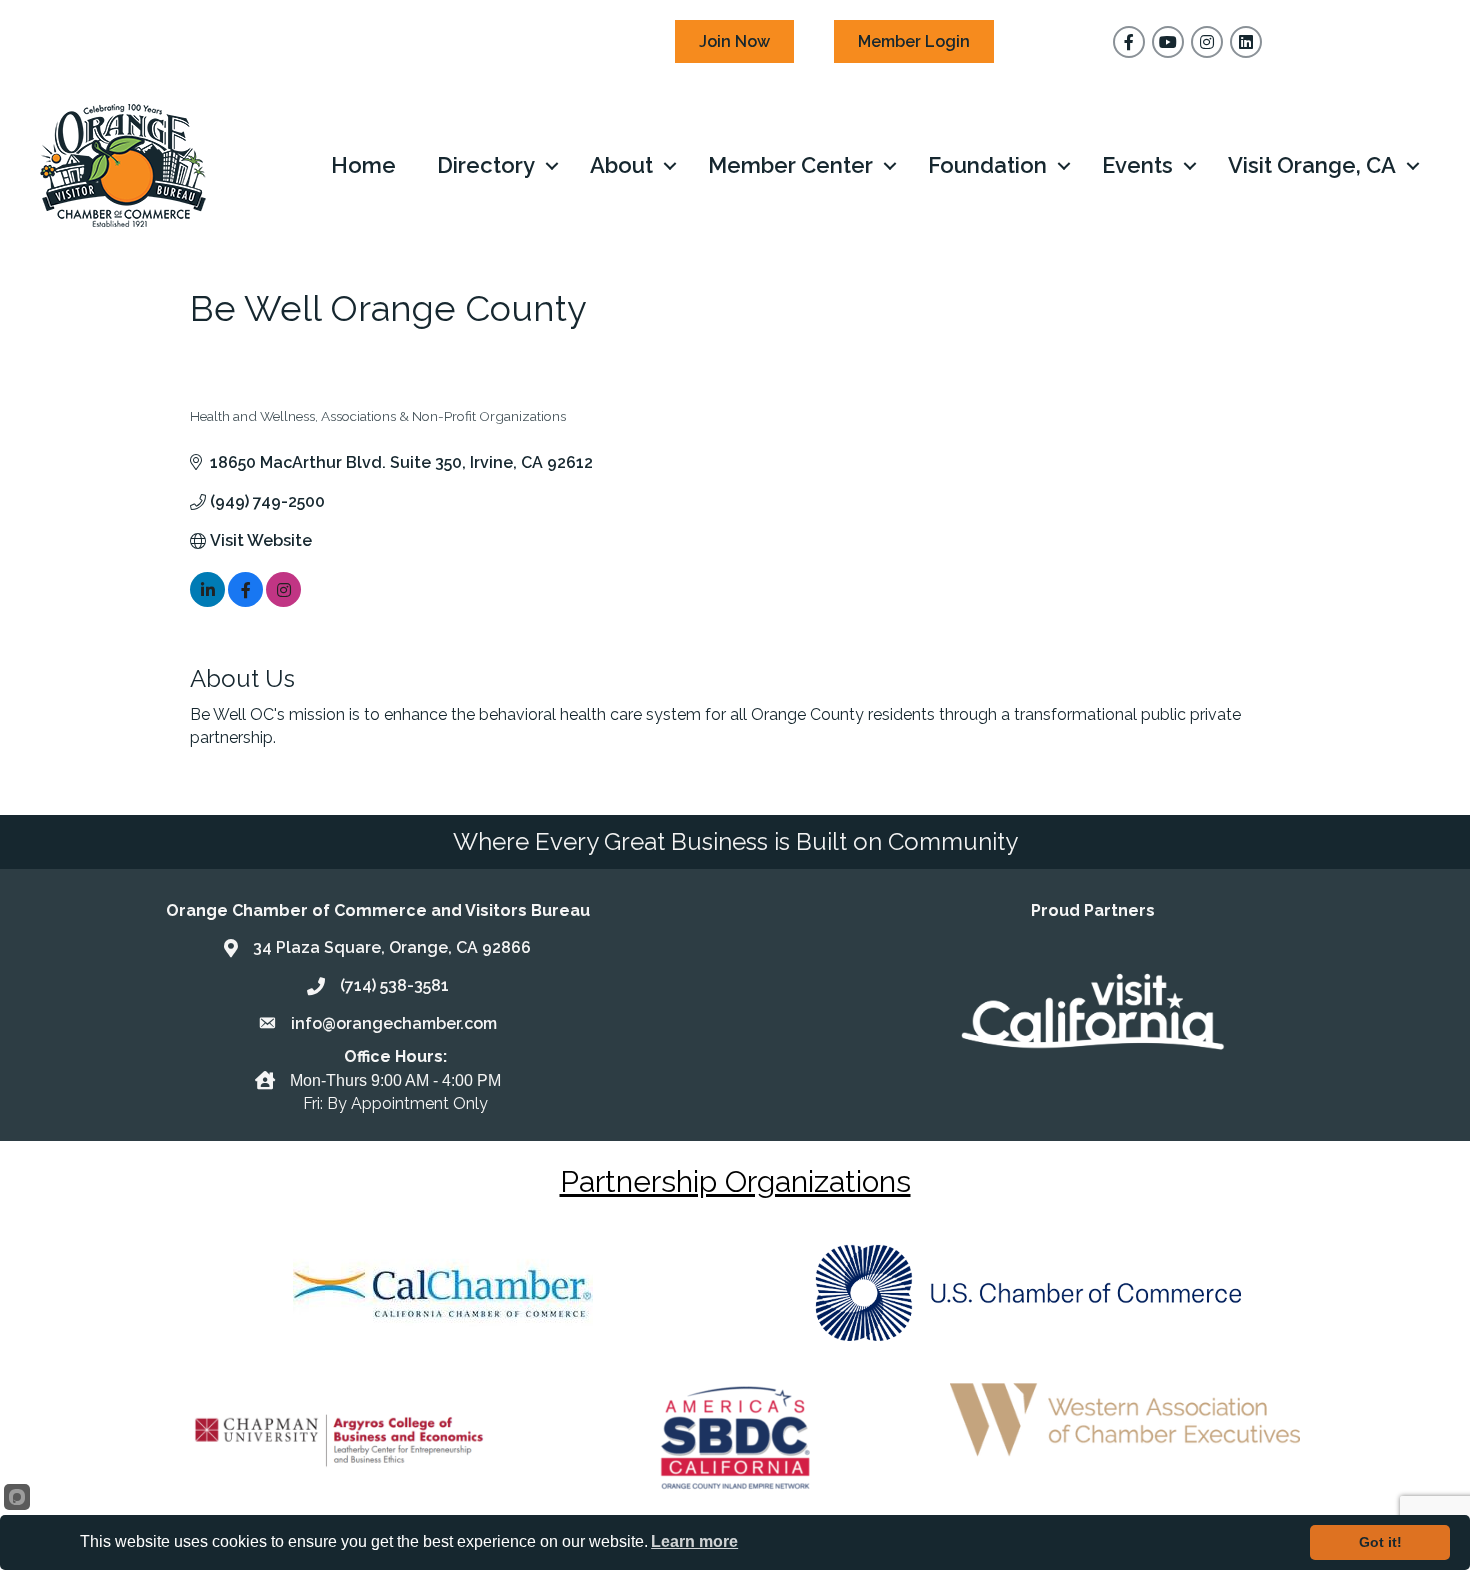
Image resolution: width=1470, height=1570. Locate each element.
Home (363, 165)
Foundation (987, 165)
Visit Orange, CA (1312, 165)
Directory (486, 165)
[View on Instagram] (283, 601)
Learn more (694, 1541)
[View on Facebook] (245, 601)
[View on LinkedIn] (207, 601)
